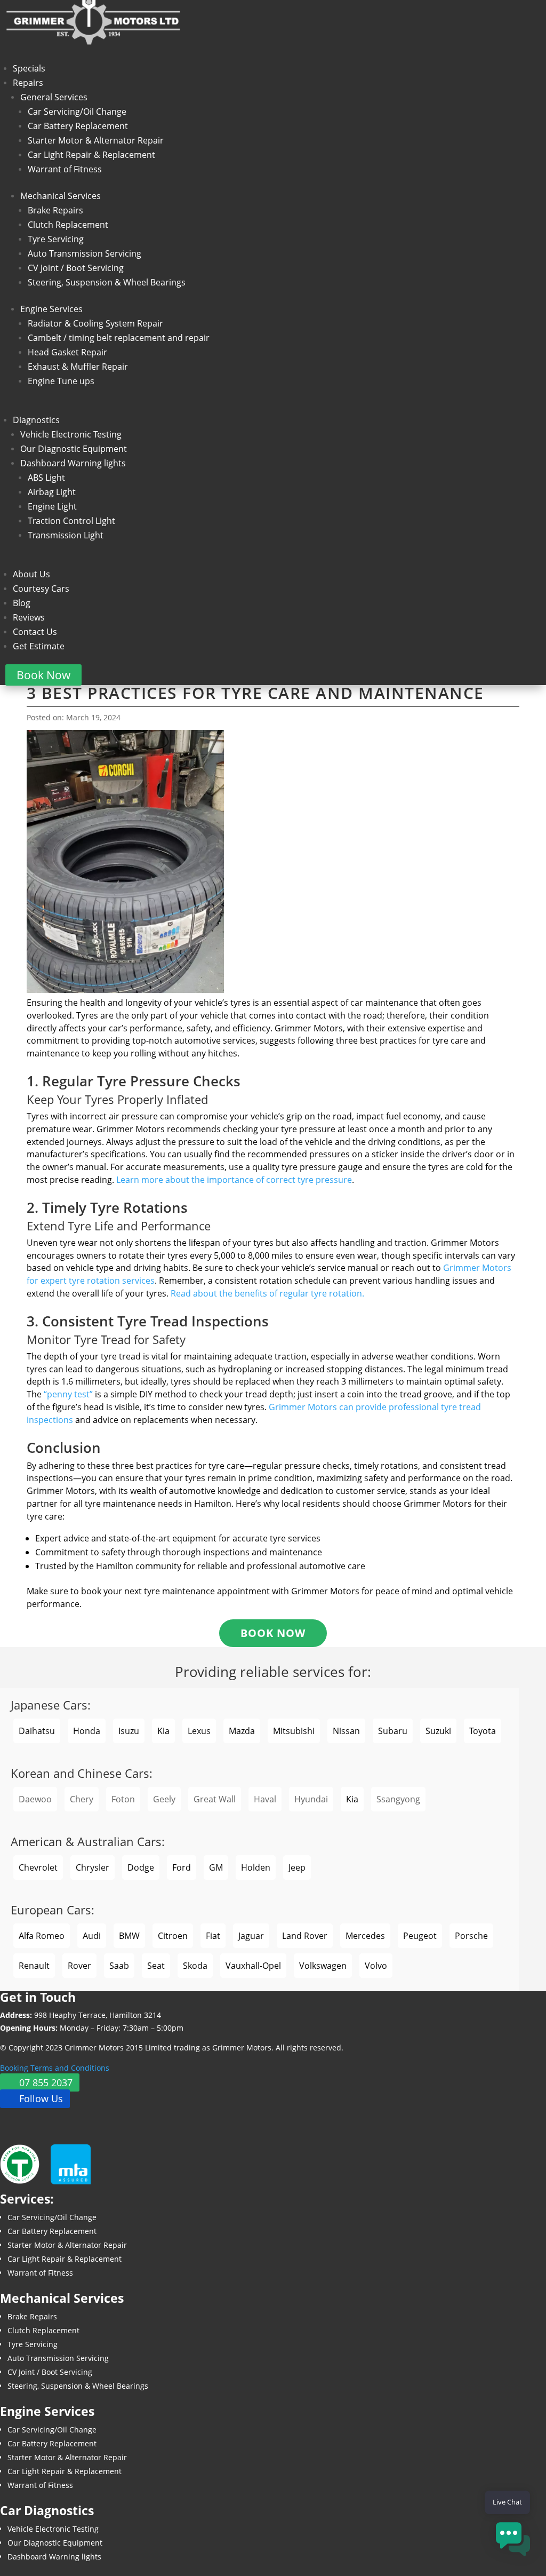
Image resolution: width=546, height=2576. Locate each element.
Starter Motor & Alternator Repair (96, 140)
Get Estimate (39, 646)
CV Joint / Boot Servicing (76, 268)
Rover (79, 1966)
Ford (182, 1867)
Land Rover (305, 1936)
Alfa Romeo (42, 1936)
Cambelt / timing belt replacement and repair (119, 338)
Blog (22, 603)
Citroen (173, 1936)
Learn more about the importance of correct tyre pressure (234, 1180)
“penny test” (68, 1394)
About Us (31, 574)
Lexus (199, 1731)
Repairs (28, 83)
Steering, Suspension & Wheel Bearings (107, 282)
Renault (34, 1966)
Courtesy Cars (41, 589)
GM (216, 1867)
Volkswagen (323, 1966)
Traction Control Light (71, 521)
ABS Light (46, 478)
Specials (29, 68)
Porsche (471, 1936)
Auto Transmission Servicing (85, 253)
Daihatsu (37, 1731)
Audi (92, 1936)
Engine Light (52, 506)
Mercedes (365, 1936)
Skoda (195, 1966)
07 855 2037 (46, 2082)
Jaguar (251, 1936)
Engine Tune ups (61, 381)
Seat (156, 1966)
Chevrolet (38, 1867)
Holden (256, 1867)
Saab (119, 1966)
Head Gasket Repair (67, 352)
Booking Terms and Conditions (55, 2068)
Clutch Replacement (68, 225)
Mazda (242, 1731)
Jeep (297, 1867)
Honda (87, 1731)
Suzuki (438, 1731)
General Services (54, 97)
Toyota (483, 1731)
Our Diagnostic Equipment (74, 449)
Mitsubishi (294, 1731)
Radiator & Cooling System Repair (95, 323)
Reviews (29, 617)
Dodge (141, 1867)
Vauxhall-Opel (253, 1966)
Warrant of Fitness (65, 169)
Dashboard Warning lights (73, 463)
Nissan (346, 1731)
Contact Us (35, 632)
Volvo (376, 1966)
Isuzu (129, 1731)
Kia (163, 1731)
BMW (129, 1936)
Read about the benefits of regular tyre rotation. (267, 1293)
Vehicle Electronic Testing (71, 434)
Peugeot (420, 1936)
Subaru (393, 1731)
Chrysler (93, 1867)
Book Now (43, 675)
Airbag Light (52, 492)
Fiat (213, 1936)
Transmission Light (66, 535)
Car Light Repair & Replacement (91, 155)
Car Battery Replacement (78, 126)
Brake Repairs (55, 210)
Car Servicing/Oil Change (77, 112)
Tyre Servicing (56, 239)
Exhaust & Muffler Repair (78, 367)
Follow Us (41, 2099)
